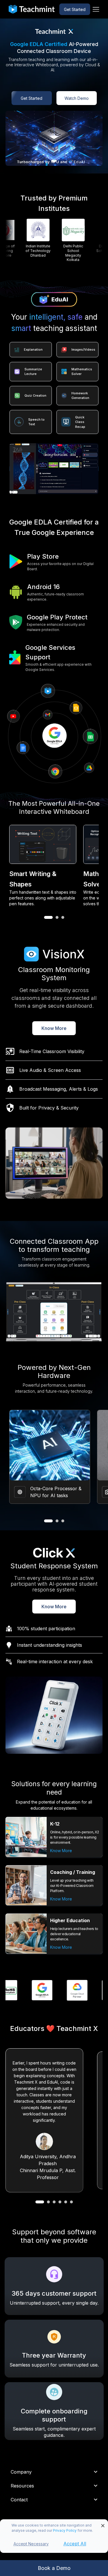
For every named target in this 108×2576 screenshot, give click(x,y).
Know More (54, 1028)
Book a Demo (54, 2568)
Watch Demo (77, 98)
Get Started (75, 9)
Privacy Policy (65, 2530)
